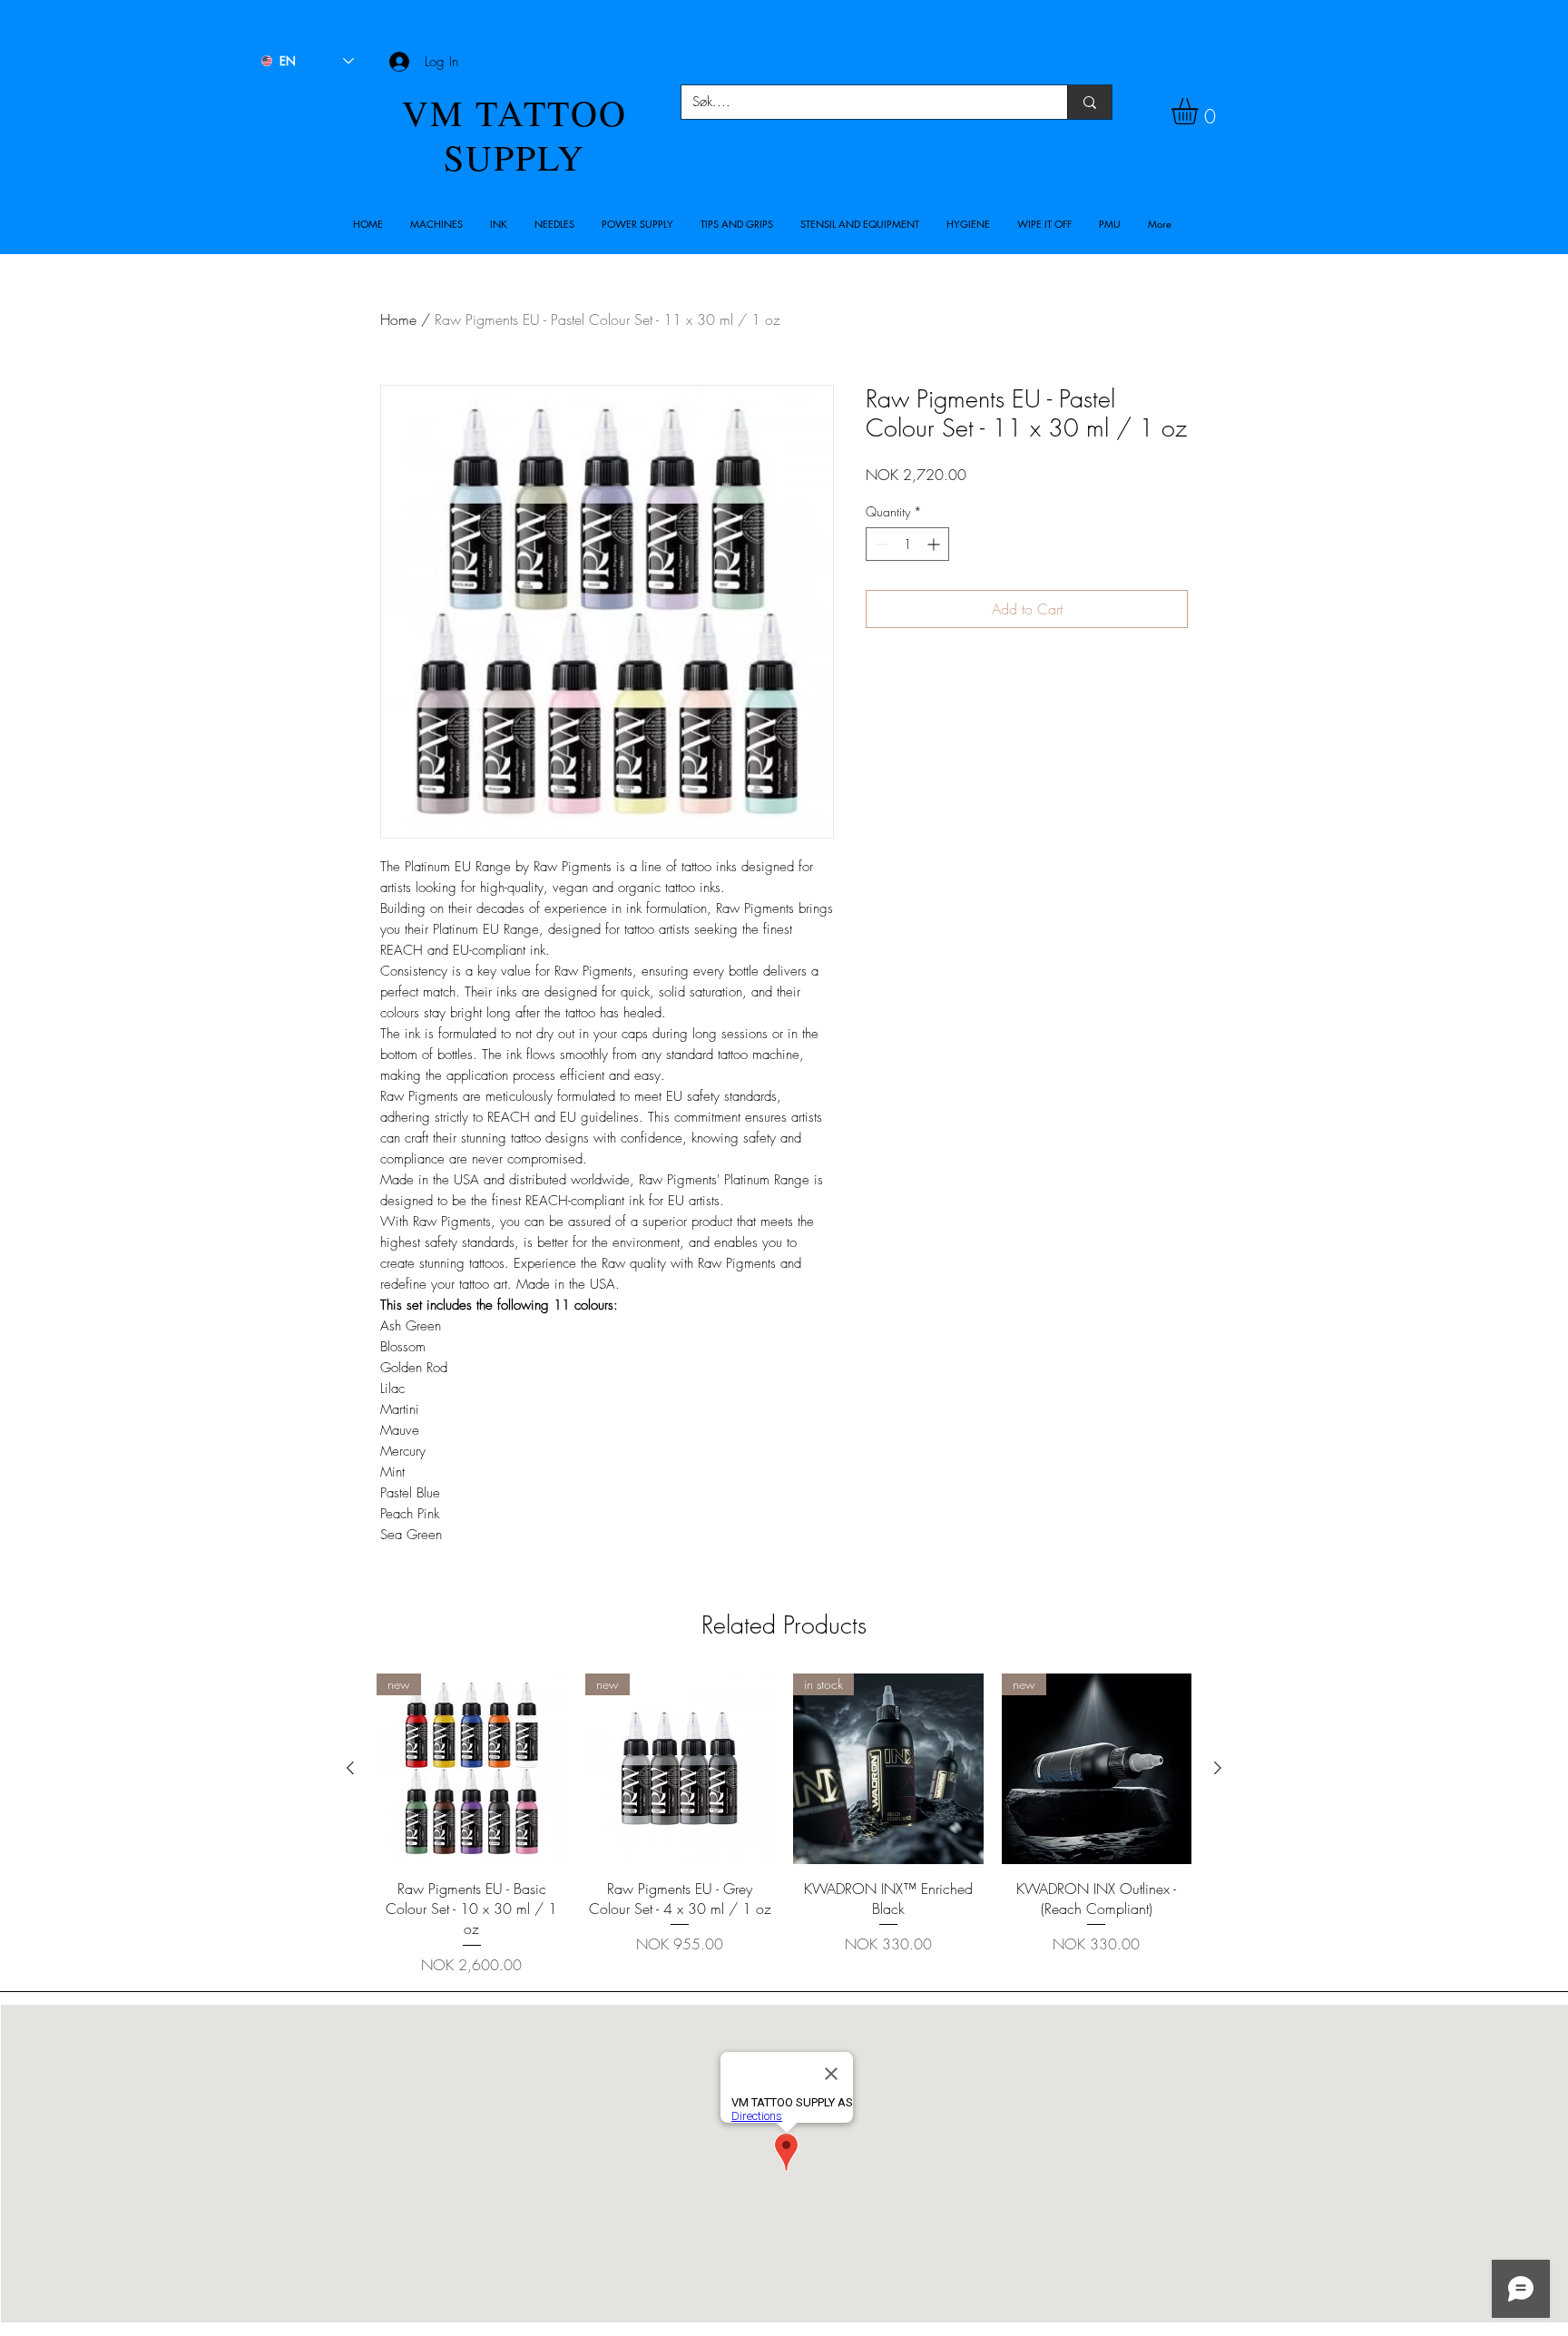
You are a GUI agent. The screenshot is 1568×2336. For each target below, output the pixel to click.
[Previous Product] (350, 1768)
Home (398, 319)
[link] (1200, 111)
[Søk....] (1089, 102)
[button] (436, 224)
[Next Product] (1218, 1768)
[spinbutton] (907, 544)
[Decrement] (880, 544)
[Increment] (935, 544)
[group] (784, 1825)
